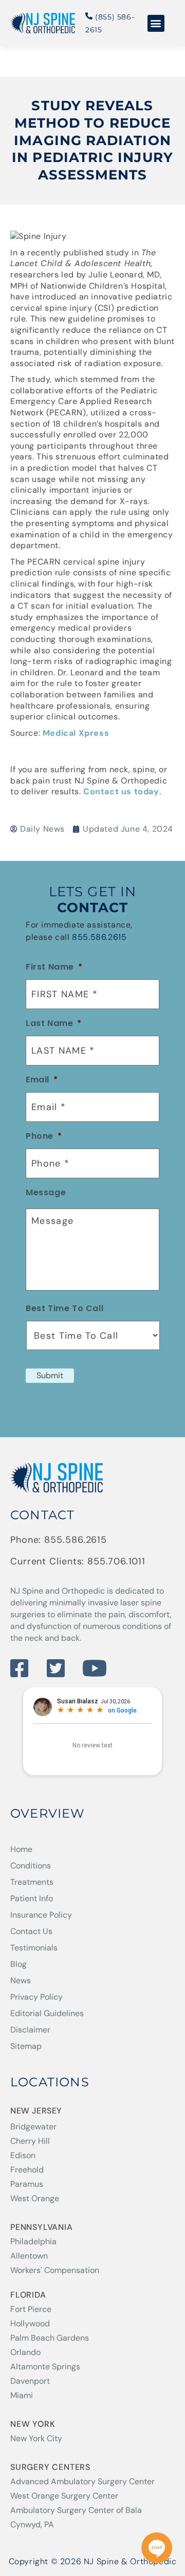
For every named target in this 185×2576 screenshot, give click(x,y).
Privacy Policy (36, 1997)
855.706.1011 (116, 1561)
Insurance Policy (41, 1915)
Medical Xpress (76, 733)
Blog (18, 1964)
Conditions (31, 1866)
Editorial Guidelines (47, 2013)
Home (21, 1849)
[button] (156, 23)
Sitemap (26, 2046)
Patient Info (32, 1898)
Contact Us (31, 1931)
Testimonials (34, 1948)
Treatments (32, 1882)
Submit (50, 1375)
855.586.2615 (99, 937)
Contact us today (121, 791)
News (21, 1980)
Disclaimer (30, 2030)
